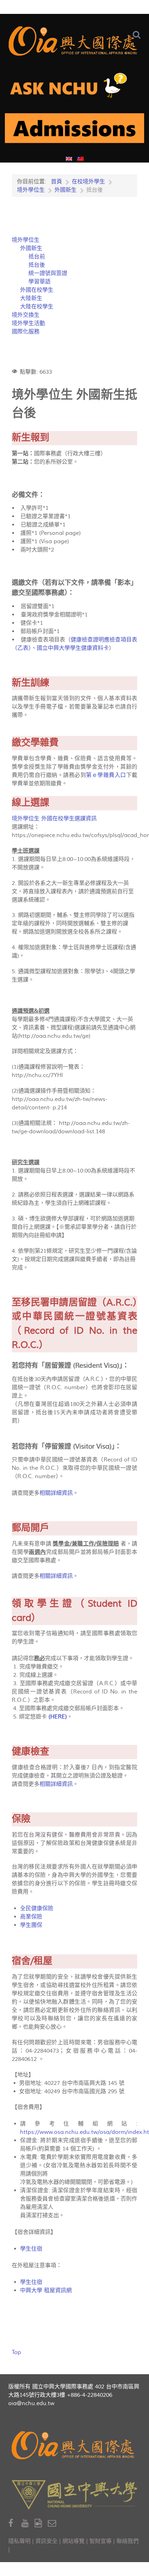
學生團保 (31, 1925)
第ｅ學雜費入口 (106, 775)
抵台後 (37, 265)
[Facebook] (15, 2523)
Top (16, 2352)
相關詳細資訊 (56, 1493)
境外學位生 (26, 240)
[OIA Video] (41, 2523)
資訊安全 (46, 2541)
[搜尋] (138, 35)
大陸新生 (31, 298)
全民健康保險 (37, 1908)
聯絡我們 (128, 2541)
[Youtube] (28, 2523)
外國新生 (31, 248)
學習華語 (40, 282)
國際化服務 (26, 332)
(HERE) (58, 1717)
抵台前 (37, 257)
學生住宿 (31, 2249)
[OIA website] (74, 41)
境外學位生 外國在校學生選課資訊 (54, 819)
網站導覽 (73, 2541)
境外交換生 (26, 315)
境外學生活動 (28, 323)
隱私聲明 (19, 2541)
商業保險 (31, 1917)
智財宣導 (100, 2541)
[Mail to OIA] (53, 2523)
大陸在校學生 (37, 307)
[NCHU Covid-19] (74, 131)
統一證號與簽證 (48, 273)
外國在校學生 (37, 290)
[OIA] (74, 2445)
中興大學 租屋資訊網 (46, 2291)
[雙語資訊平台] (74, 88)
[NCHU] (74, 2495)
